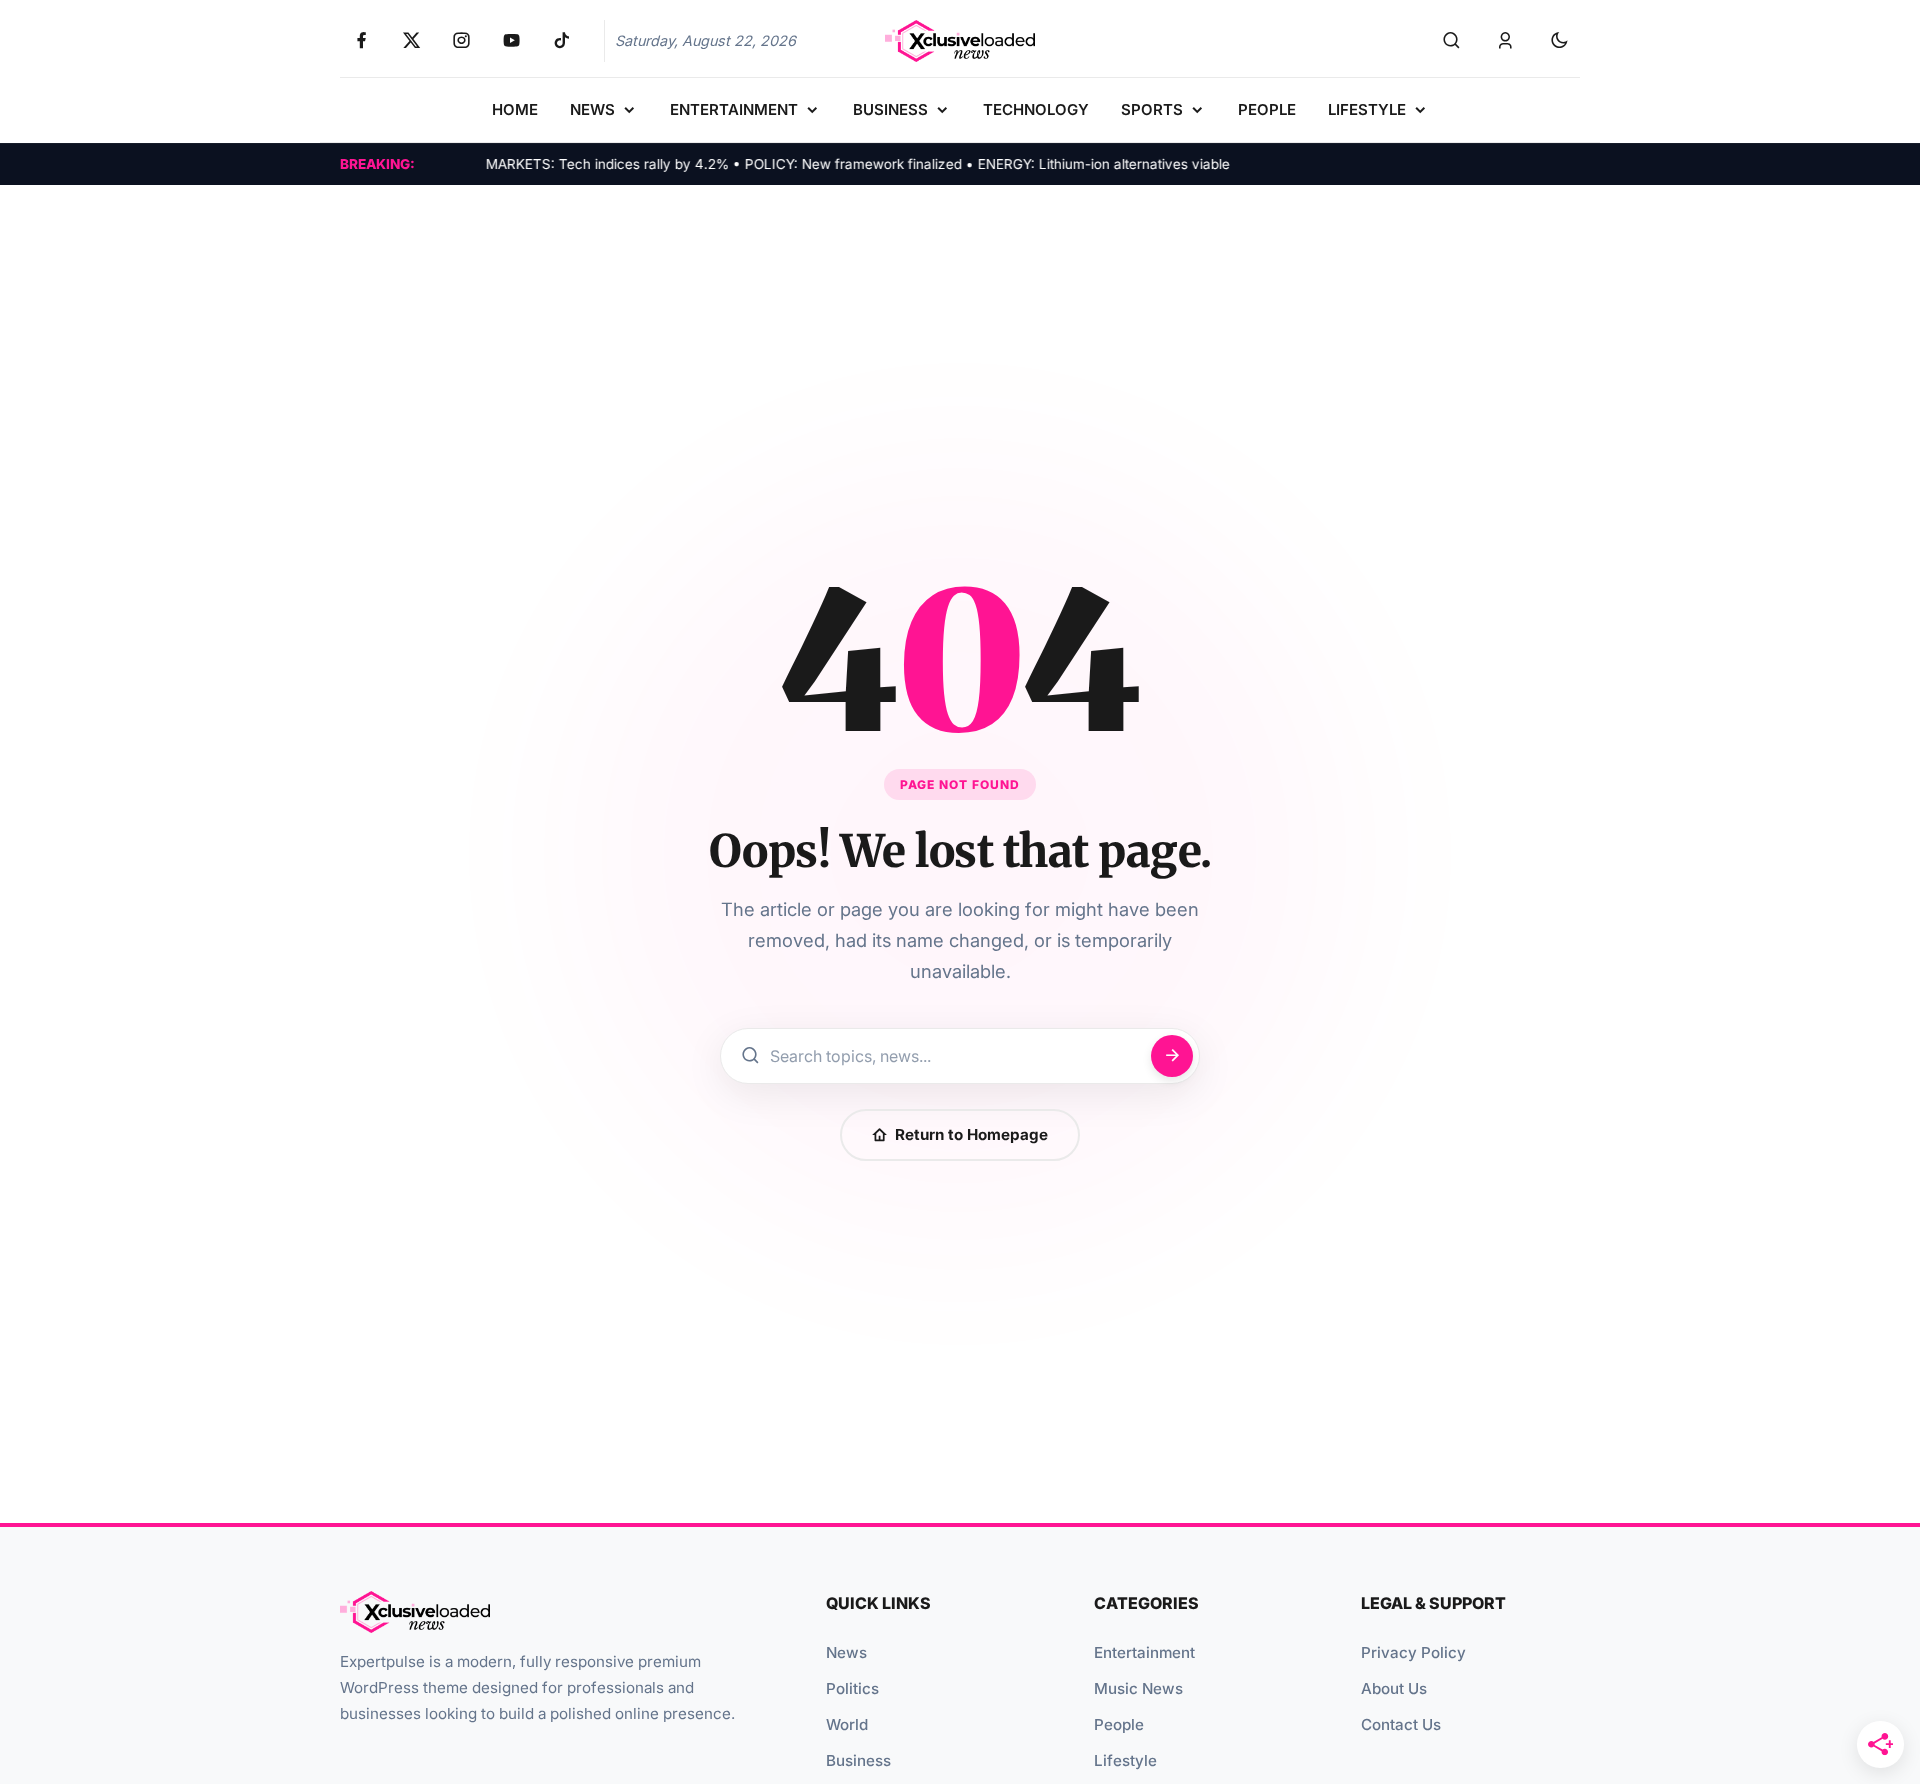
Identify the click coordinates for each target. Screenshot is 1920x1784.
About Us (1394, 1688)
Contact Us (1401, 1724)
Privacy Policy (1413, 1652)
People (1119, 1724)
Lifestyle (1125, 1760)
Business (858, 1760)
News (846, 1652)
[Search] (1451, 41)
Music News (1138, 1688)
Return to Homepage (971, 1134)
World (847, 1724)
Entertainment (1144, 1652)
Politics (852, 1688)
